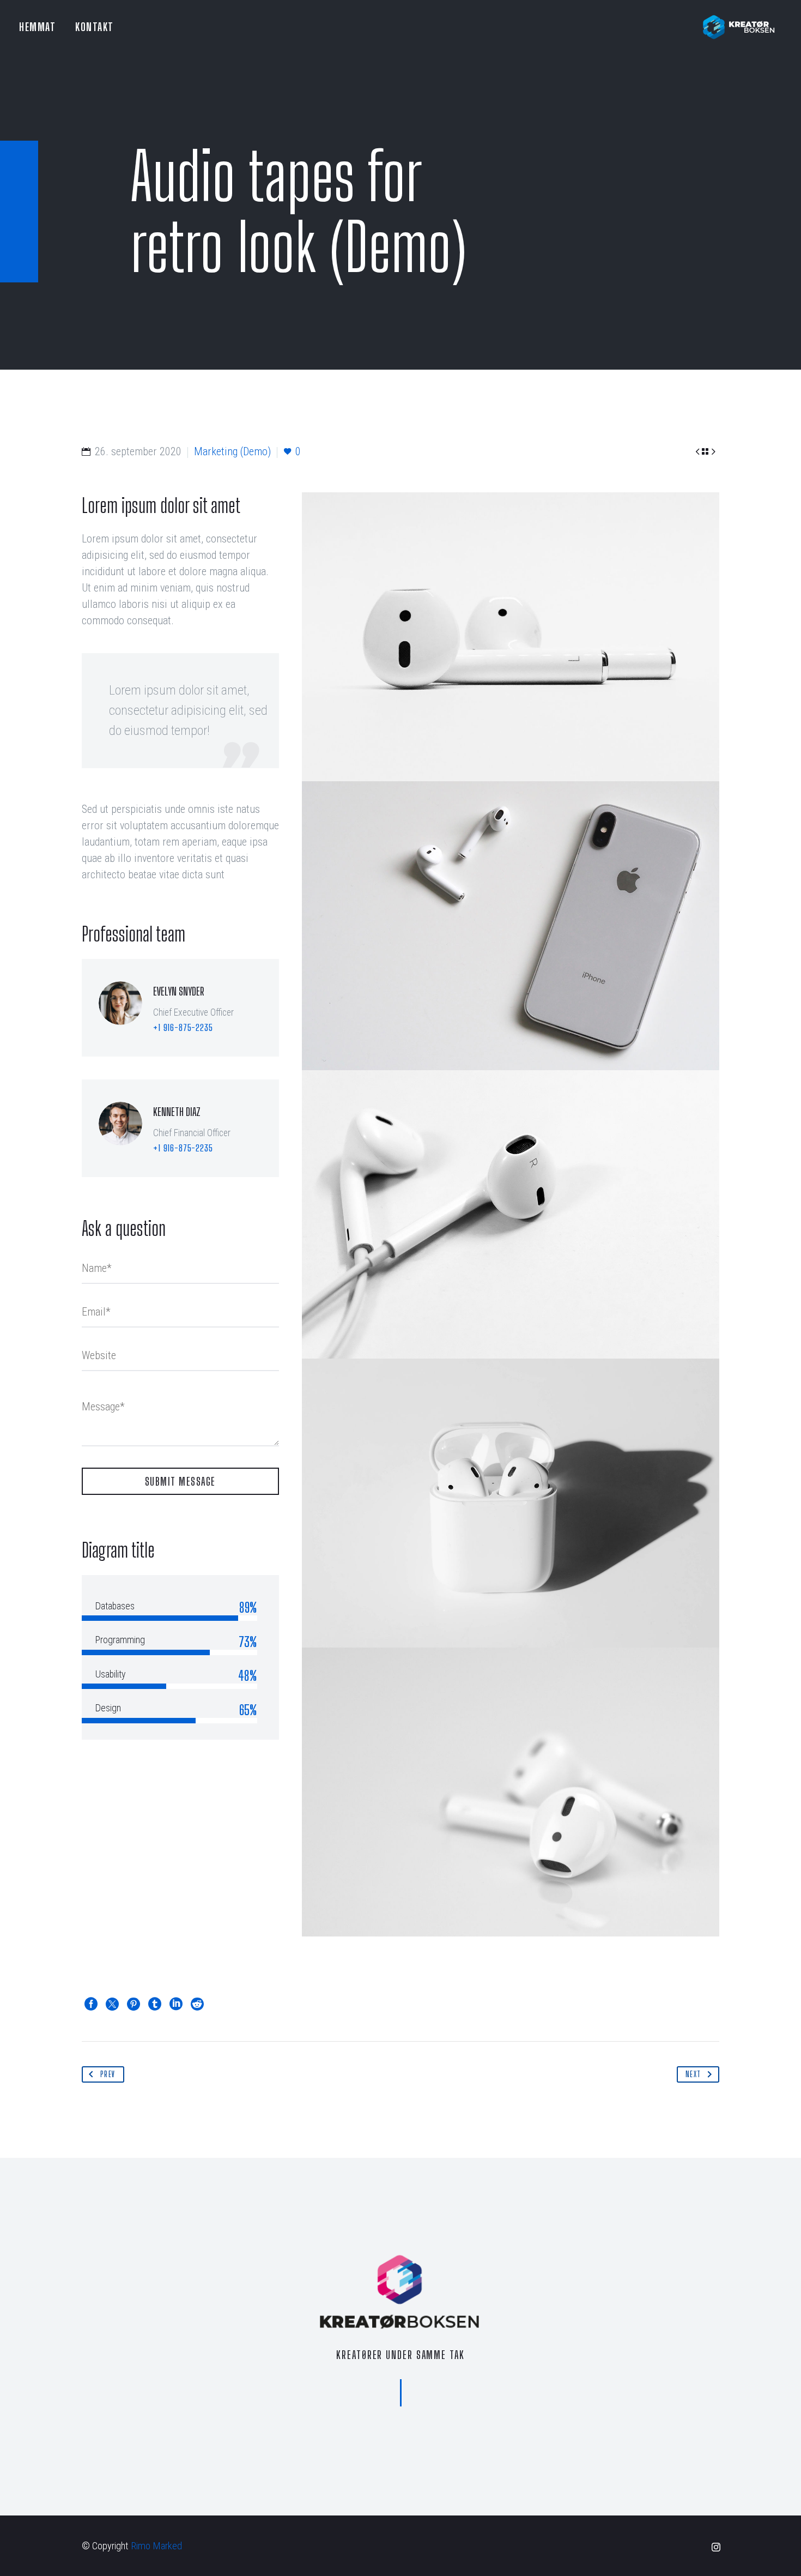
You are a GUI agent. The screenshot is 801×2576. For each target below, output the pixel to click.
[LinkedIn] (176, 2004)
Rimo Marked (156, 2546)
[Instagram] (716, 2547)
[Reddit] (197, 2004)
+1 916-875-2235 (183, 1027)
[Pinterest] (133, 2004)
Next (693, 2074)
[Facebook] (91, 2004)
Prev (108, 2074)
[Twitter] (112, 2004)
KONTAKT (95, 27)
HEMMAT (37, 27)
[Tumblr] (155, 2004)
